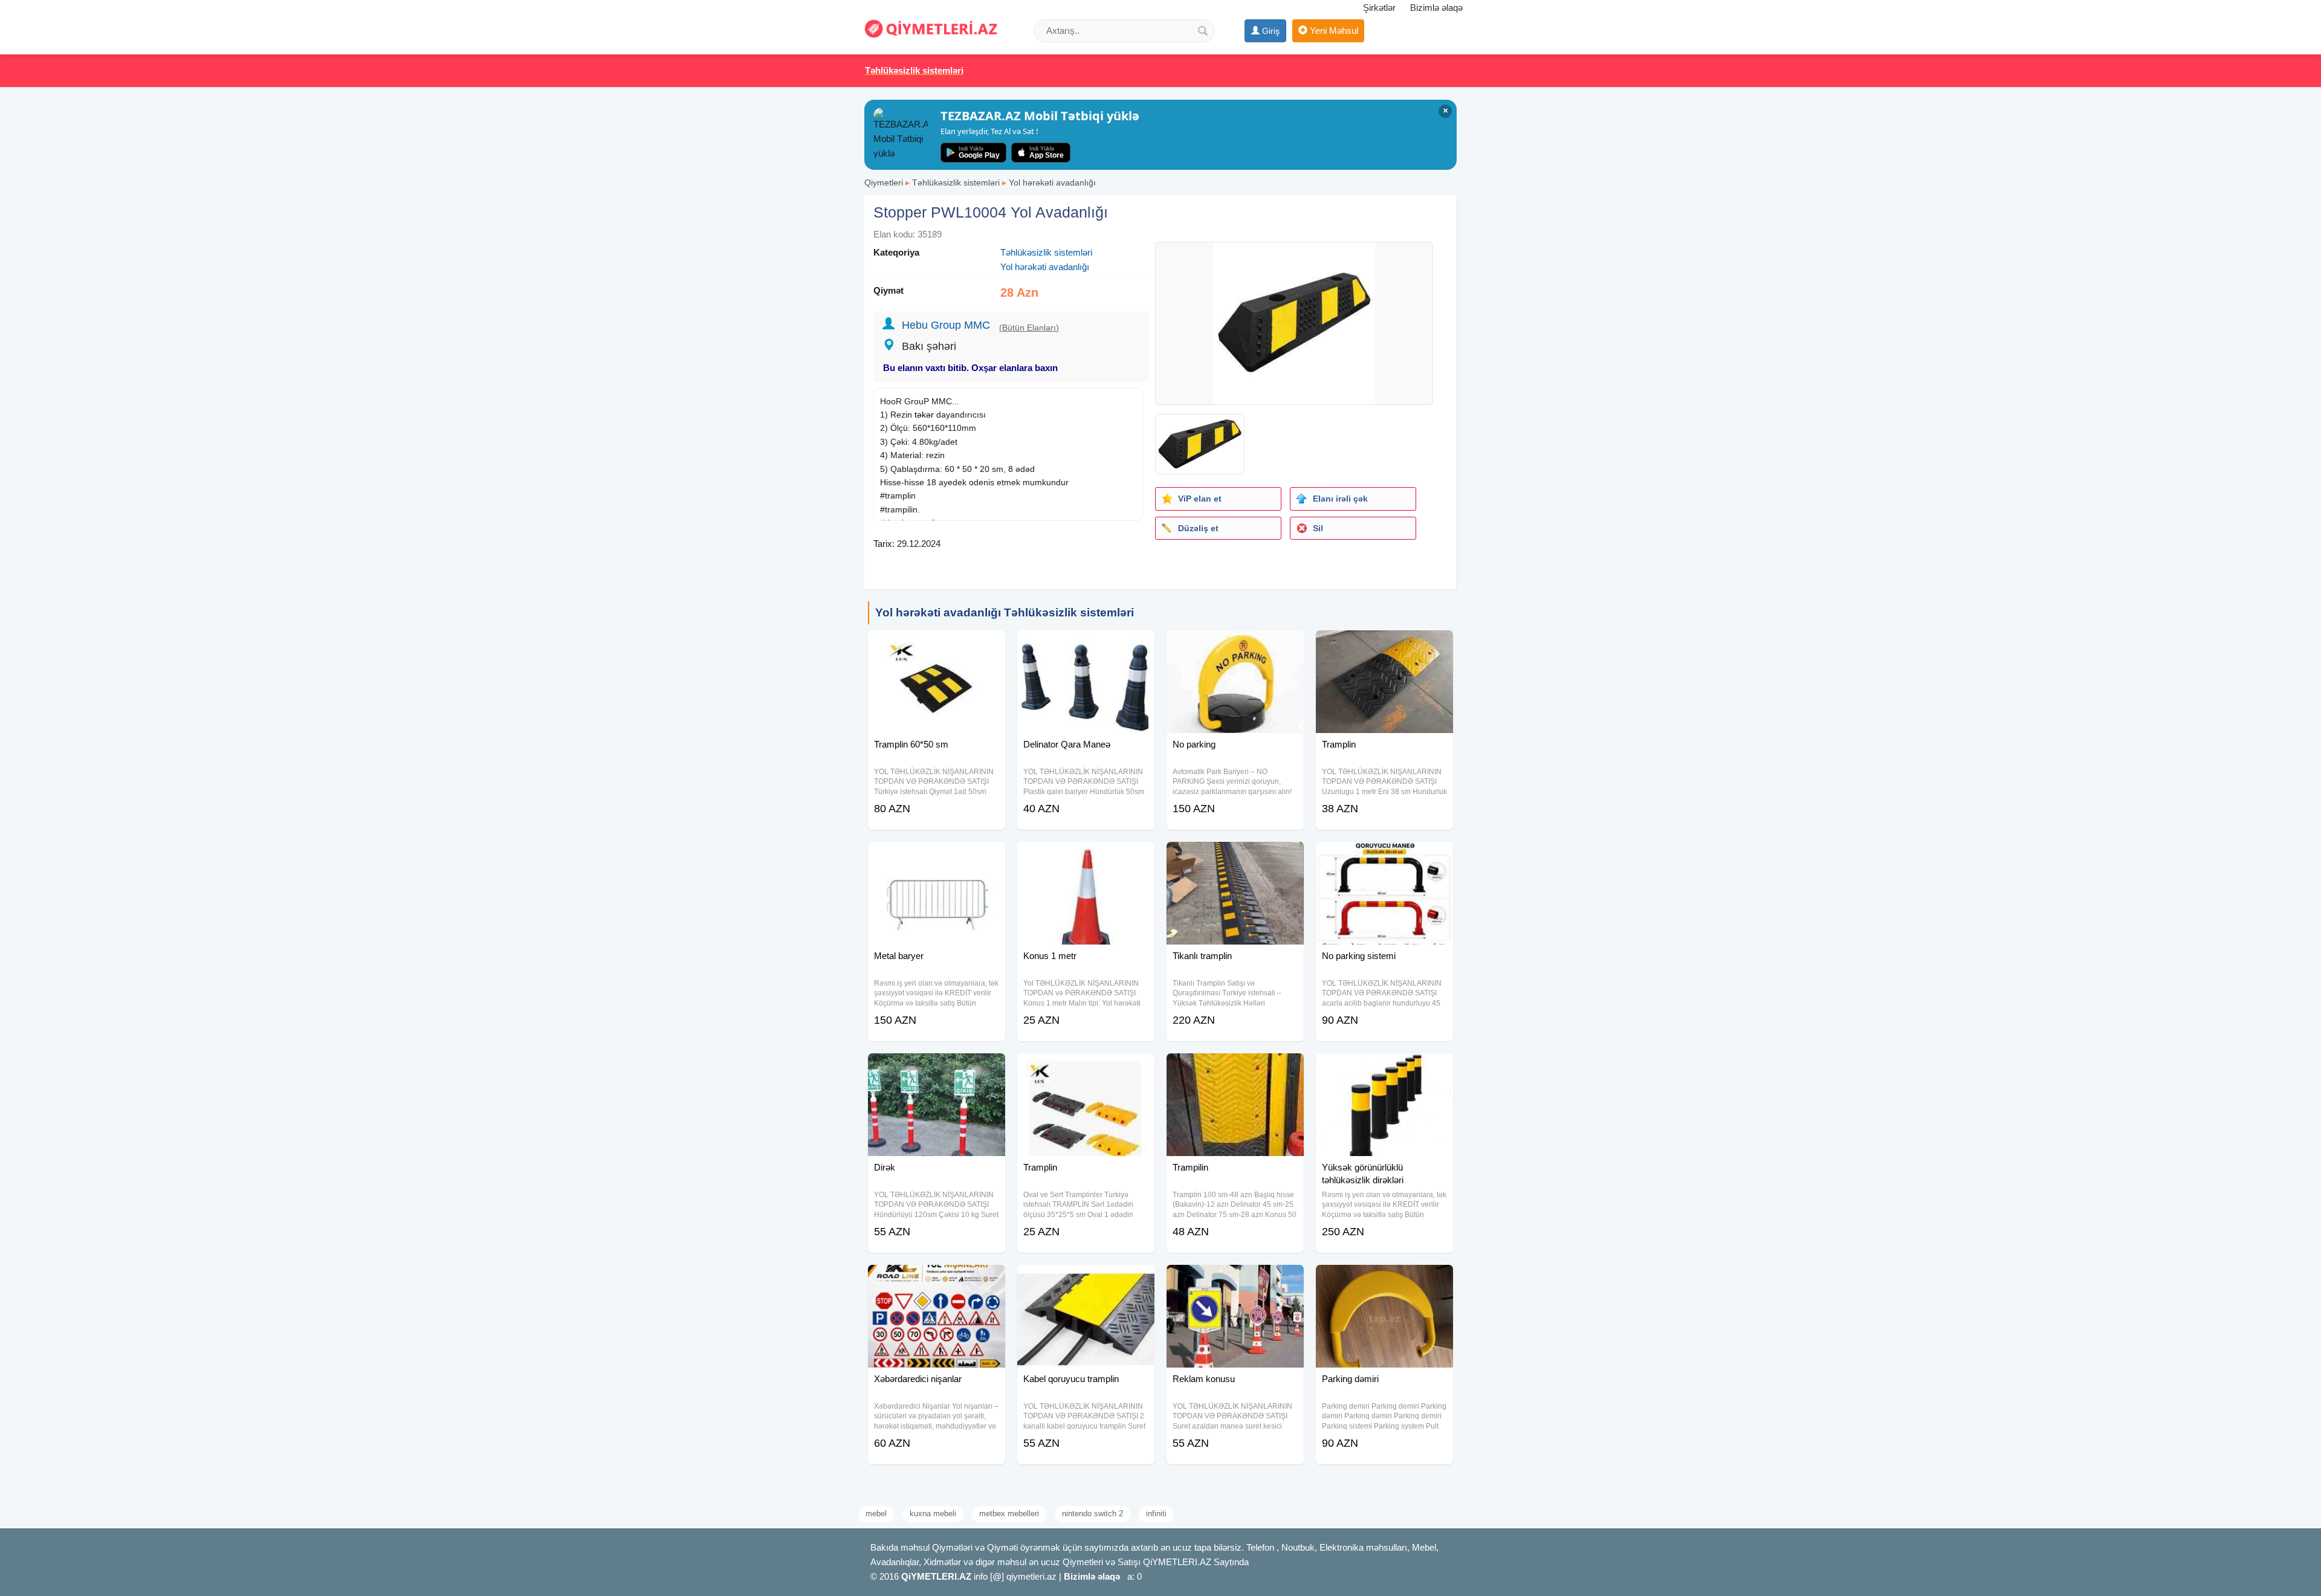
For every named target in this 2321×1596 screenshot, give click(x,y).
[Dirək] (937, 1068)
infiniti (1156, 1514)
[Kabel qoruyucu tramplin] (1086, 1280)
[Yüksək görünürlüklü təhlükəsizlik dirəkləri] (1384, 1068)
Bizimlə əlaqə (1436, 8)
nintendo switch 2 (1093, 1514)
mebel (876, 1514)
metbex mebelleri (1009, 1514)
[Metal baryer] (937, 857)
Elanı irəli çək (1340, 499)
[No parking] (1235, 645)
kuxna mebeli (933, 1514)
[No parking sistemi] (1384, 857)
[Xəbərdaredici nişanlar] (937, 1280)
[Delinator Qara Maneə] (1086, 645)
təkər (924, 415)
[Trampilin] (1235, 1068)
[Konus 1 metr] (1086, 857)
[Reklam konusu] (1235, 1280)
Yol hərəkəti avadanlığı (1052, 183)
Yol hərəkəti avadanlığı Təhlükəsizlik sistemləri (1005, 612)
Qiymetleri (884, 183)
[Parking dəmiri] (1384, 1280)
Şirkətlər (1379, 8)
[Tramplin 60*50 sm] (937, 645)
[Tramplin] (1384, 645)
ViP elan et (1200, 499)
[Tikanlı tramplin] (1235, 857)
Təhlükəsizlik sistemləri (956, 183)
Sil (1318, 528)
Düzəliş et (1198, 528)
